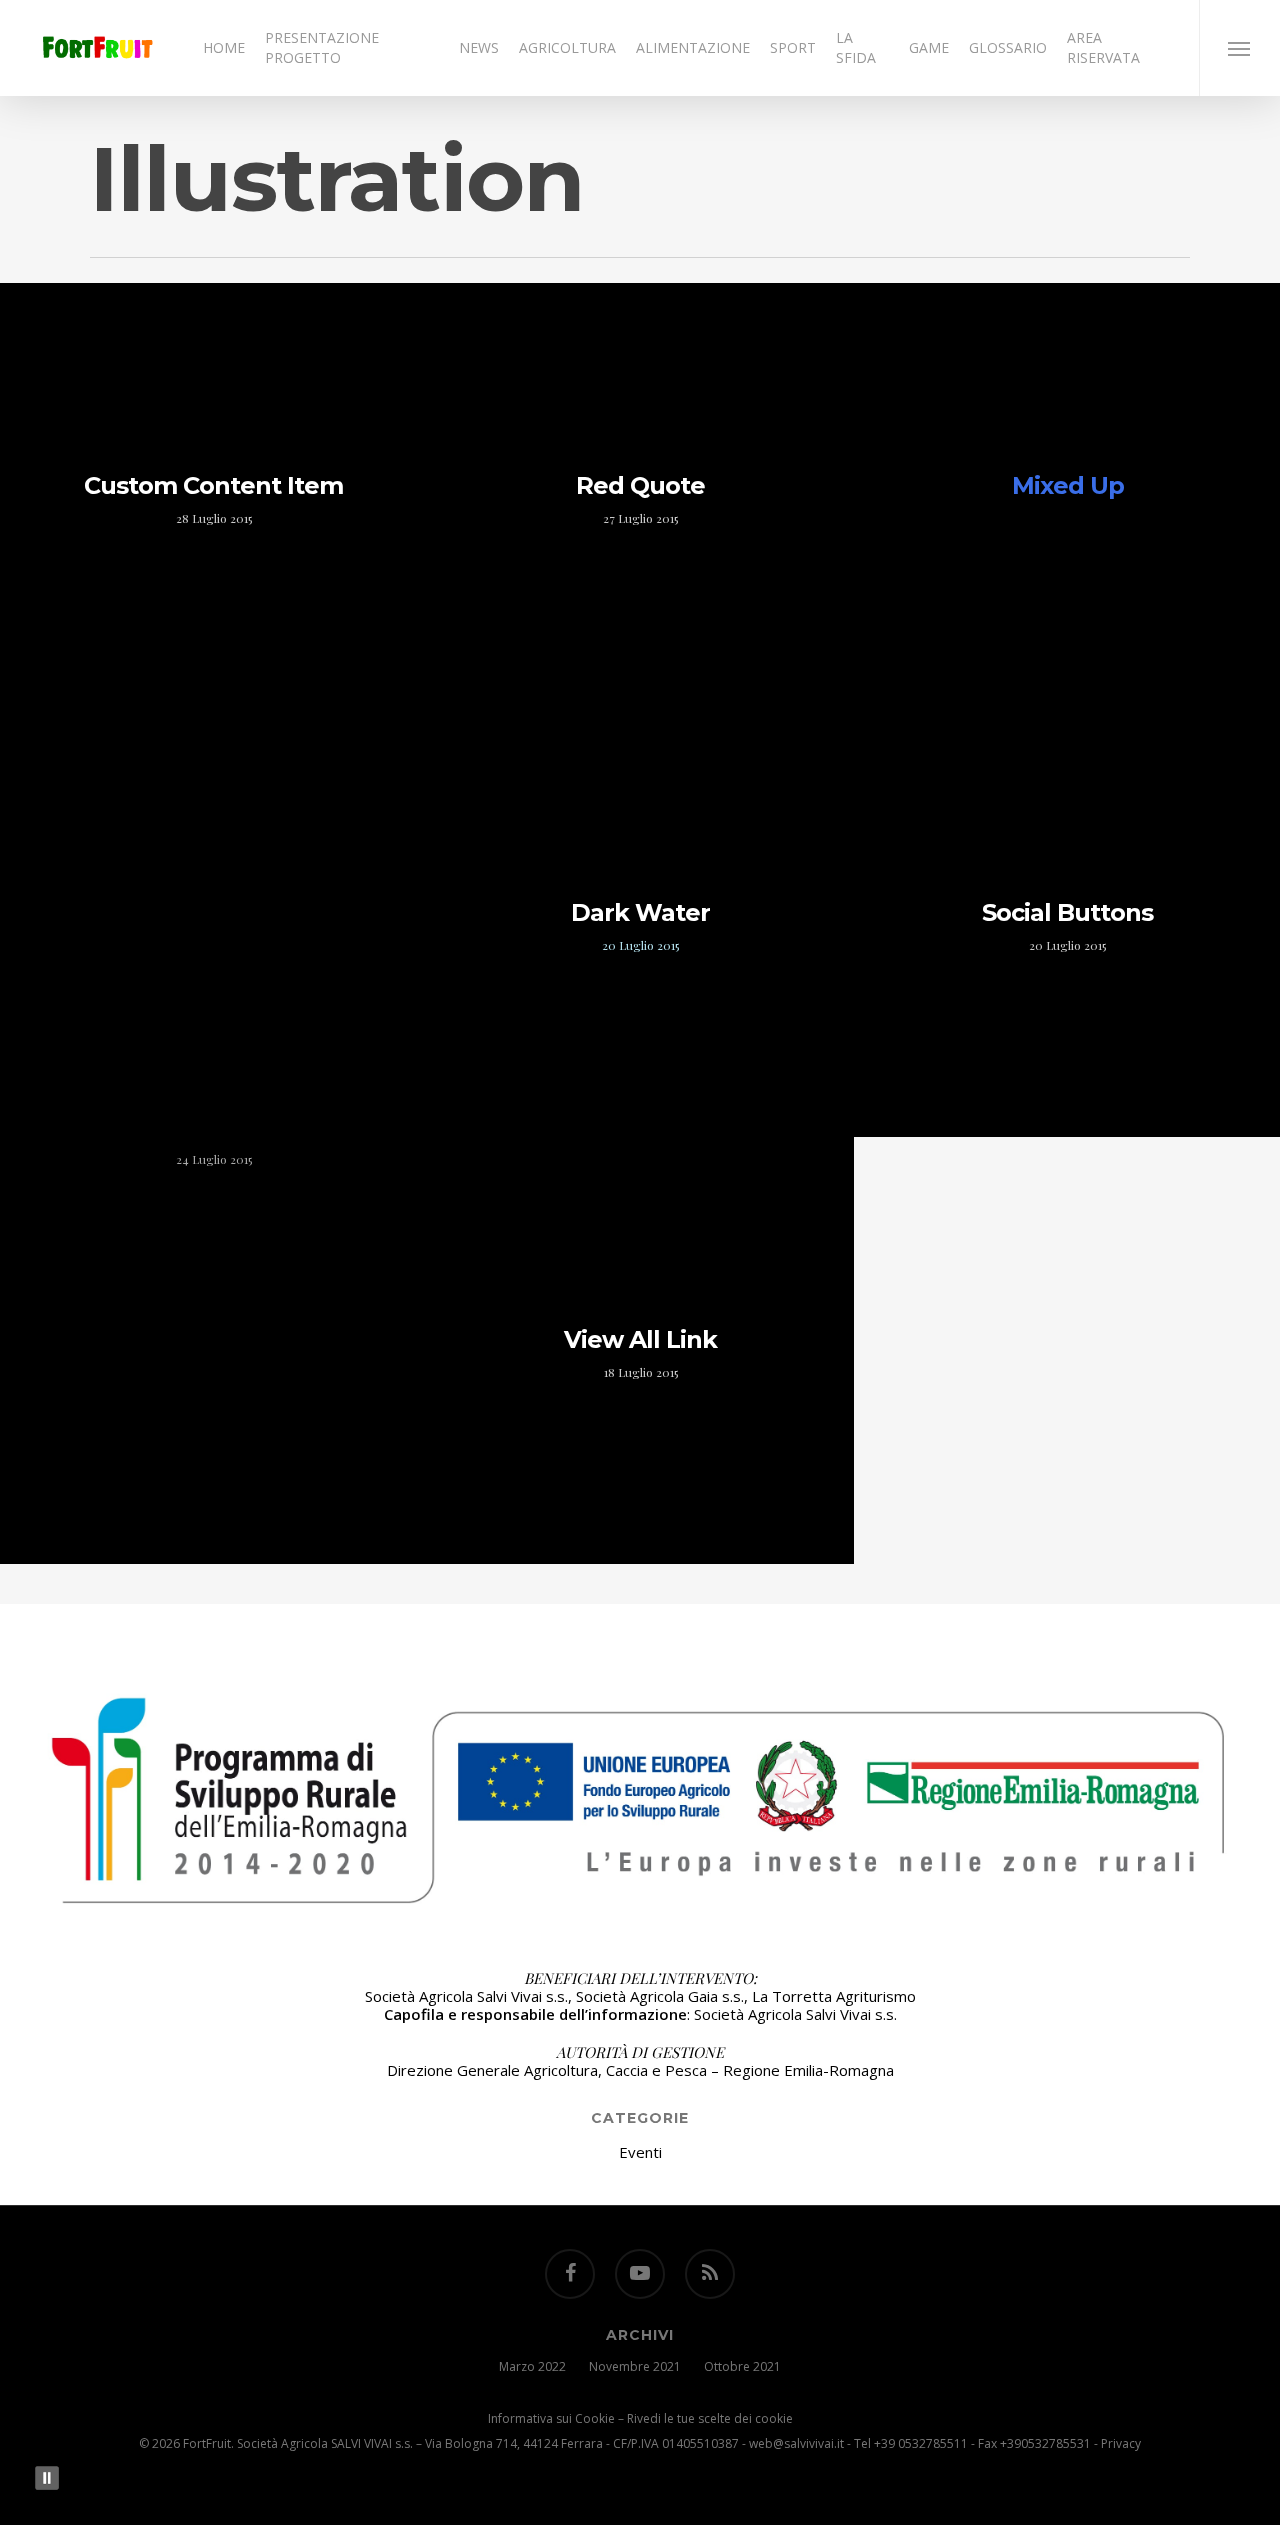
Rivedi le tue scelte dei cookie (710, 2418)
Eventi (640, 2152)
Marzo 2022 (532, 2366)
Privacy (1121, 2443)
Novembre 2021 (635, 2366)
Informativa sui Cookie (551, 2418)
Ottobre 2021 (742, 2366)
